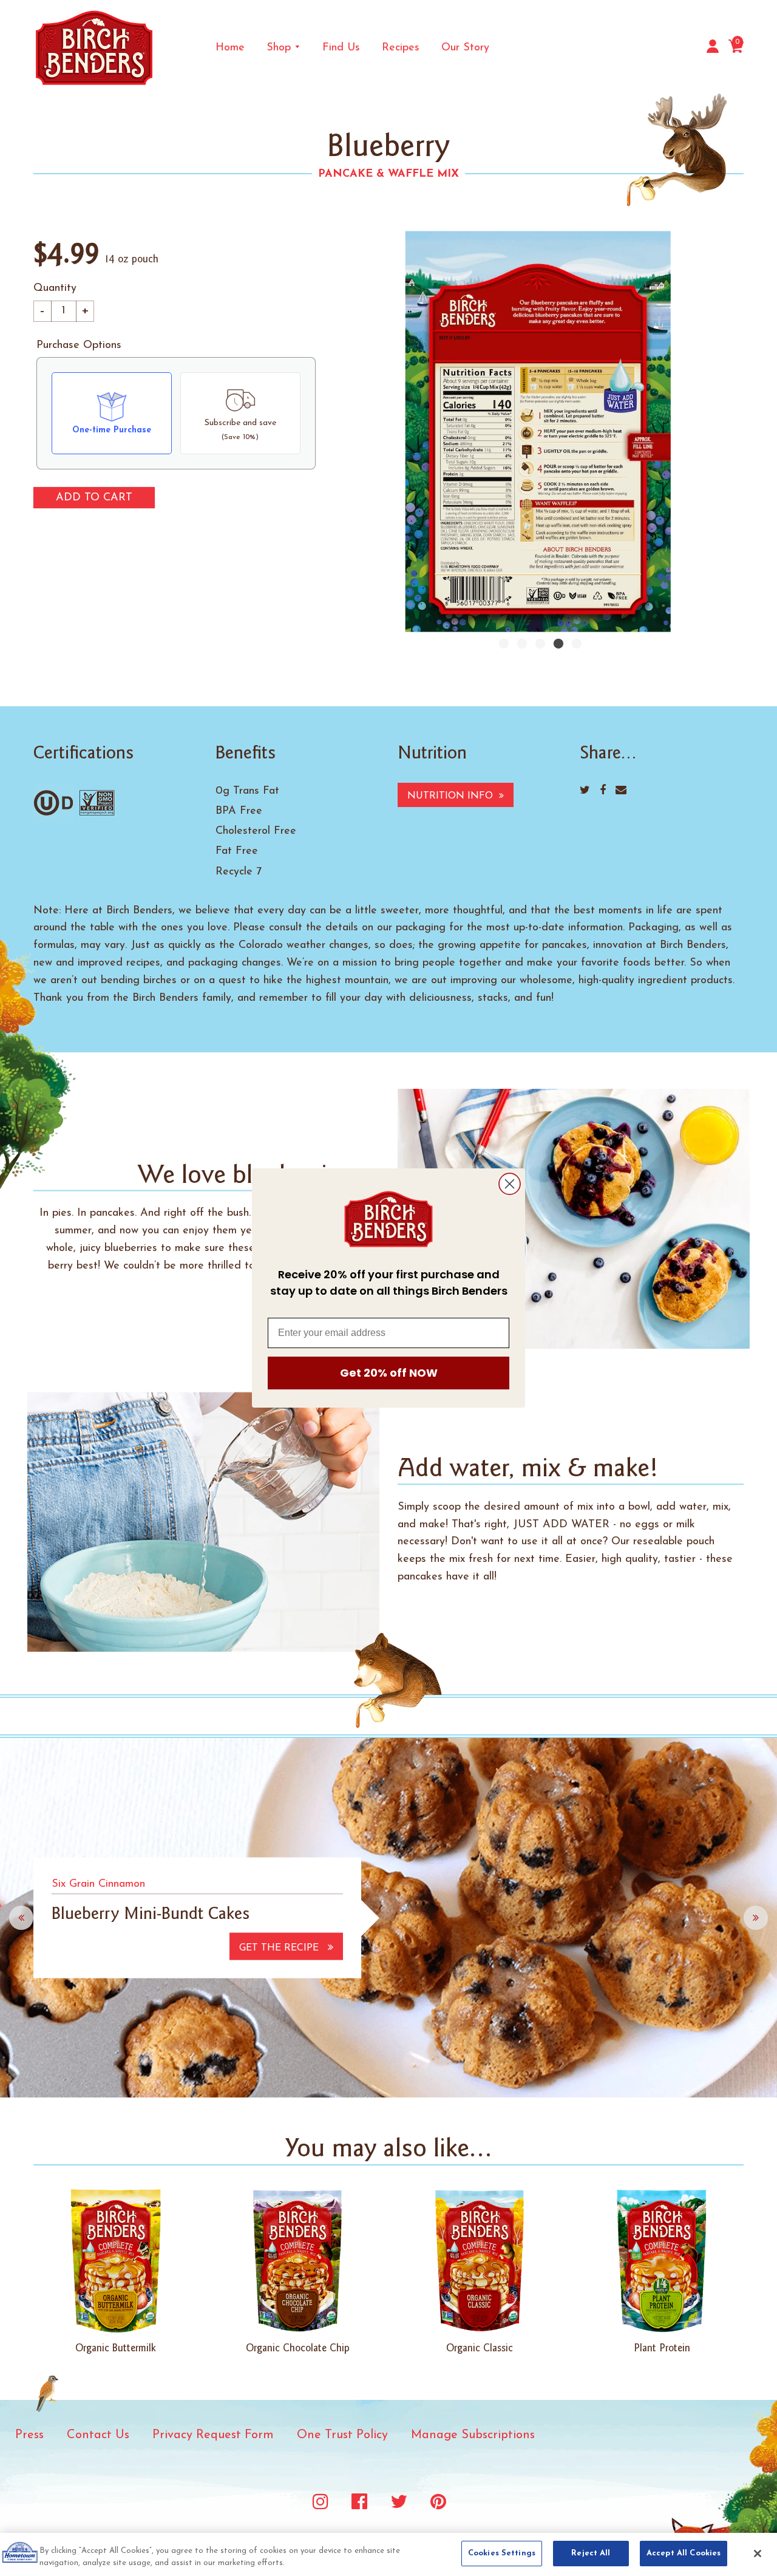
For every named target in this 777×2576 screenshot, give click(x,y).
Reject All (591, 2553)
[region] (388, 2554)
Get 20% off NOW (389, 1373)
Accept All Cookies (684, 2553)
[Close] (758, 2554)
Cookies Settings (502, 2553)
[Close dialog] (510, 1184)
